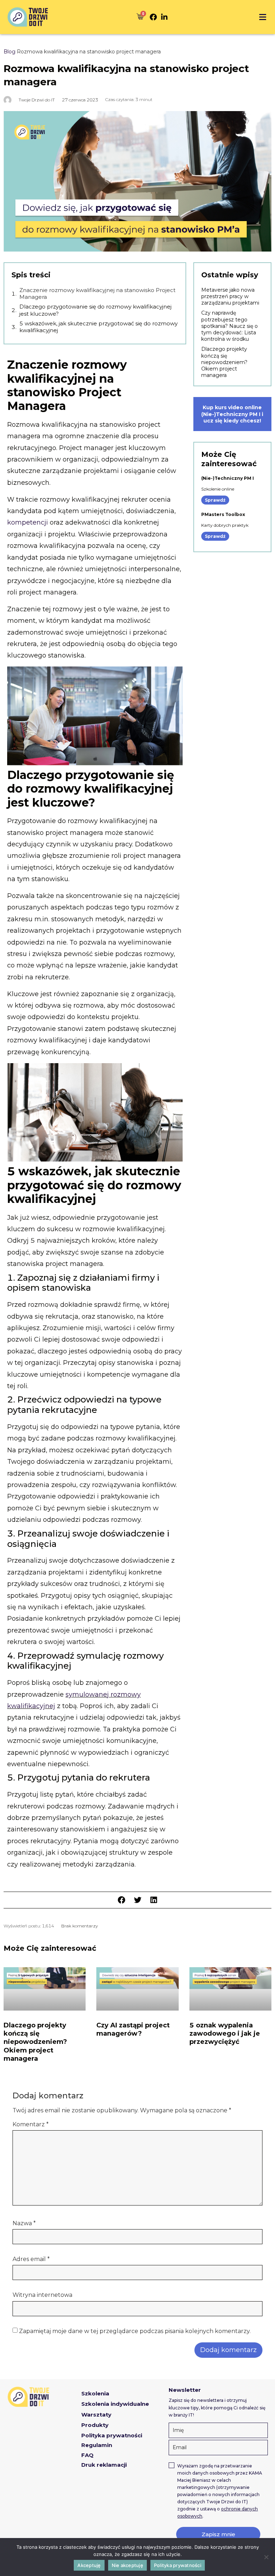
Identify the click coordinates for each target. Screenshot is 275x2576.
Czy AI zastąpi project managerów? (133, 2029)
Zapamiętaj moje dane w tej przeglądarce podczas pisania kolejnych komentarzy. (135, 2331)
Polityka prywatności (112, 2435)
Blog (9, 52)
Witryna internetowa (42, 2295)
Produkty (95, 2425)
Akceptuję (89, 2565)
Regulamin (97, 2445)
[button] (262, 17)
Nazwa (24, 2223)
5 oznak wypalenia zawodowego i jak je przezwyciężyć (225, 2034)
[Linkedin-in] (164, 17)
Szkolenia (95, 2393)
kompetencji (28, 522)
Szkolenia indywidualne (115, 2404)
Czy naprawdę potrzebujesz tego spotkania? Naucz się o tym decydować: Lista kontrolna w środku (230, 326)
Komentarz (31, 2125)
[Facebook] (153, 17)
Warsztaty (96, 2415)
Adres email (31, 2259)
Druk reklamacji (104, 2465)
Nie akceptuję (127, 2565)
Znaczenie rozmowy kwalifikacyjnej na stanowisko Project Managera (97, 294)
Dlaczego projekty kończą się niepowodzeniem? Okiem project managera (224, 362)
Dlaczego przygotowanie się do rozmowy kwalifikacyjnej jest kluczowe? (95, 310)
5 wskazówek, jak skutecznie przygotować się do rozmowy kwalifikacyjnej (98, 327)
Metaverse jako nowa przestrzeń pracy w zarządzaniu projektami (230, 296)
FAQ (87, 2455)
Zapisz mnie (218, 2534)
